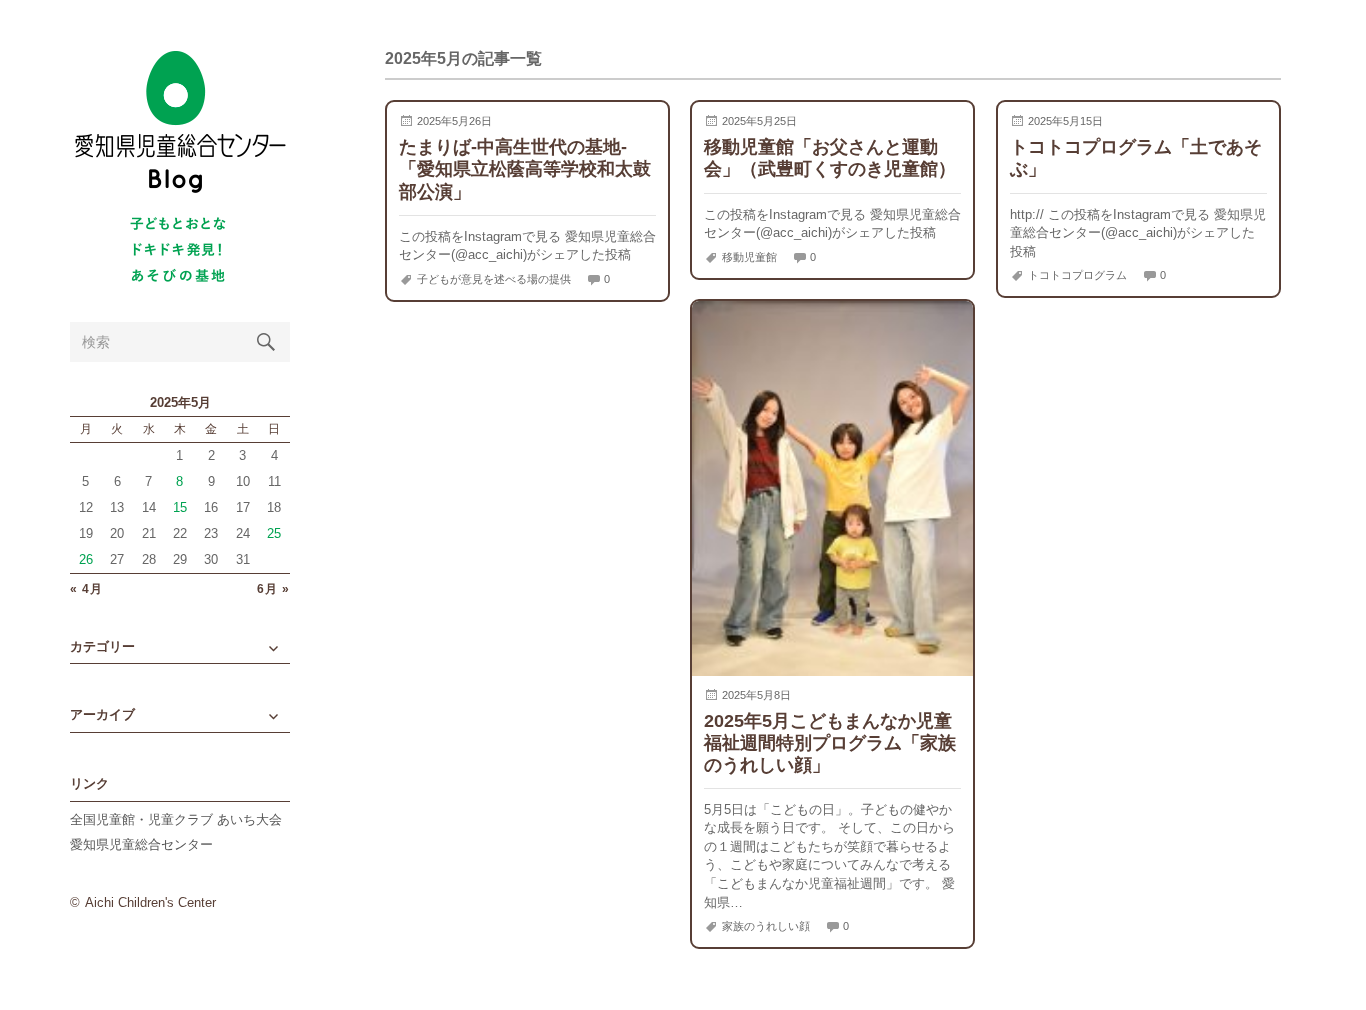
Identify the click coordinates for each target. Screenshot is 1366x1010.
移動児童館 (749, 257)
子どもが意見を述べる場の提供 (494, 279)
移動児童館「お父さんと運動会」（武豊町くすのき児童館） (830, 157)
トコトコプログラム (1077, 275)
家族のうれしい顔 (766, 926)
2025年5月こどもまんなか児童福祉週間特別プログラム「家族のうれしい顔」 (830, 742)
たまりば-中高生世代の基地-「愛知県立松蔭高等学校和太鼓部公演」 (525, 168)
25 (274, 533)
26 (86, 559)
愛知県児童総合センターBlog (180, 122)
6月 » (273, 589)
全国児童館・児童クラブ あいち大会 (176, 819)
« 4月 (86, 589)
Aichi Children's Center (150, 902)
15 (180, 507)
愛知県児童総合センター (141, 844)
